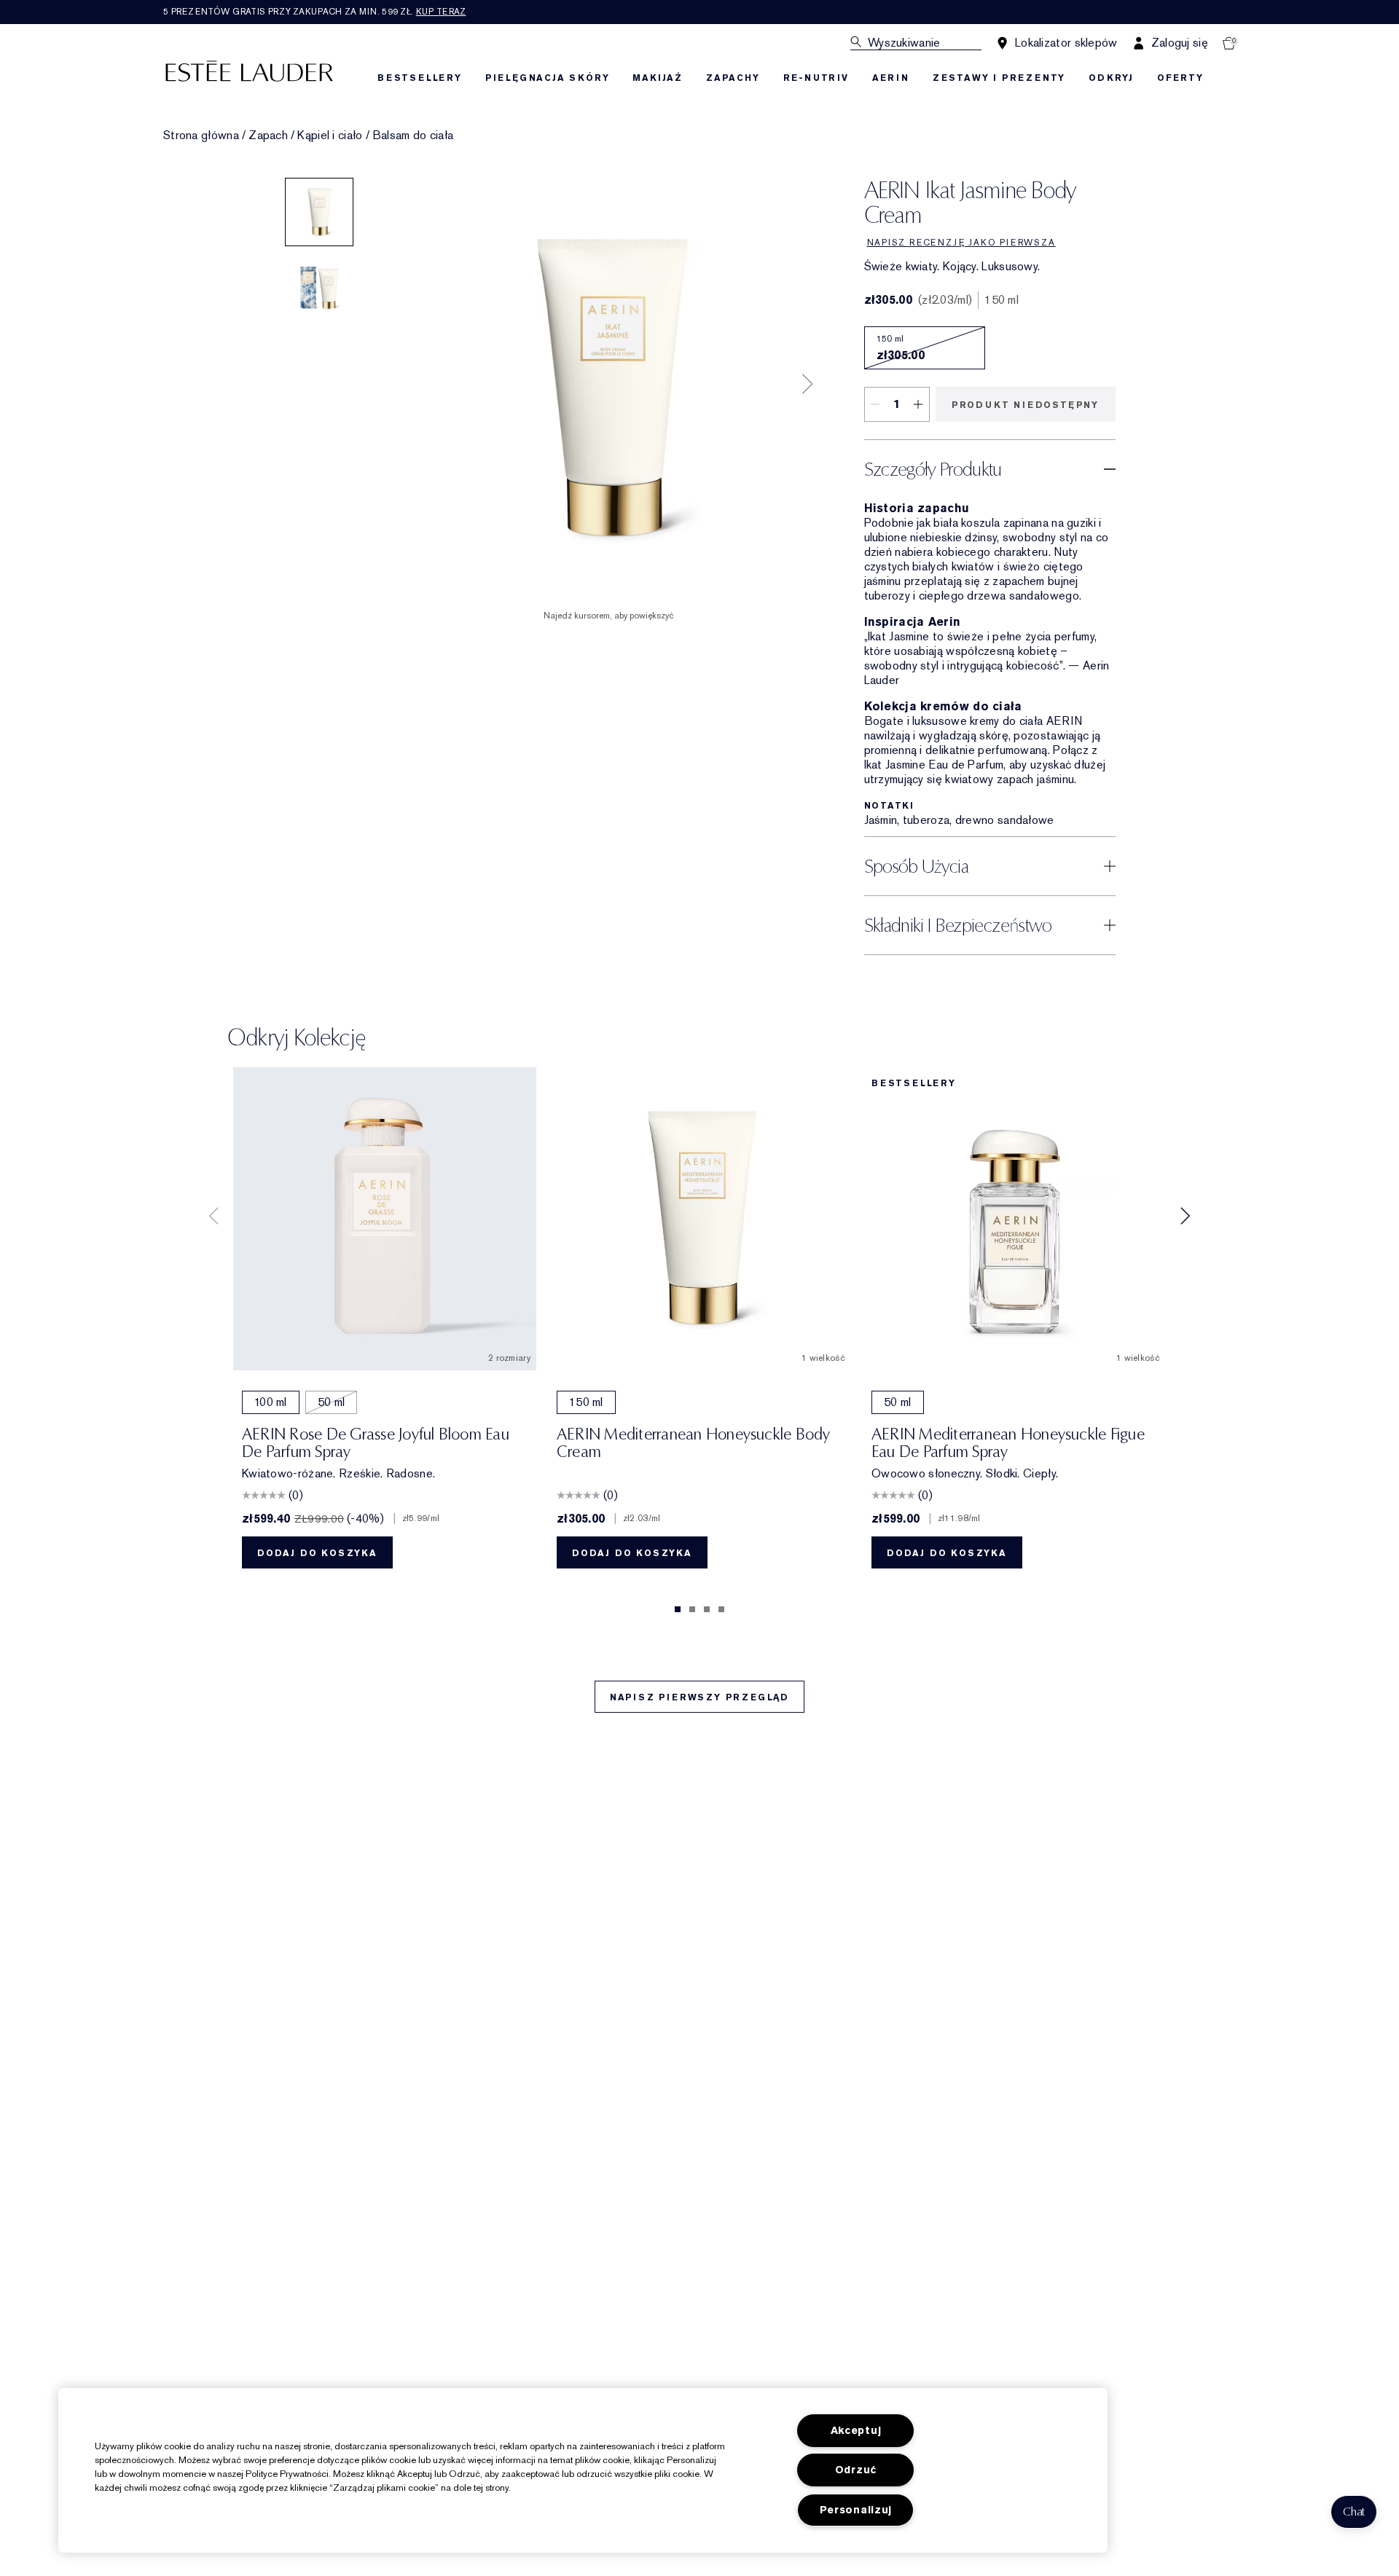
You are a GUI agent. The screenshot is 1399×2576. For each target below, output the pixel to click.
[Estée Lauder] (249, 70)
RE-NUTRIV (816, 78)
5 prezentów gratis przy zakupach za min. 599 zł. (314, 12)
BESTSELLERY (420, 78)
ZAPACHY (733, 78)
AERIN (891, 78)
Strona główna (201, 136)
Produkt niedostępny (1025, 405)
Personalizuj (856, 2510)
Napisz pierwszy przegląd (699, 1697)
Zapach (268, 136)
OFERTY (1180, 78)
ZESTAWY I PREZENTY (999, 78)
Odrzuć (856, 2470)
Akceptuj (856, 2431)
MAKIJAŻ (658, 78)
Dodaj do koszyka (317, 1553)
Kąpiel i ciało (330, 136)
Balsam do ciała (413, 136)
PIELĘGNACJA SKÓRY (548, 78)
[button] (1354, 2512)
